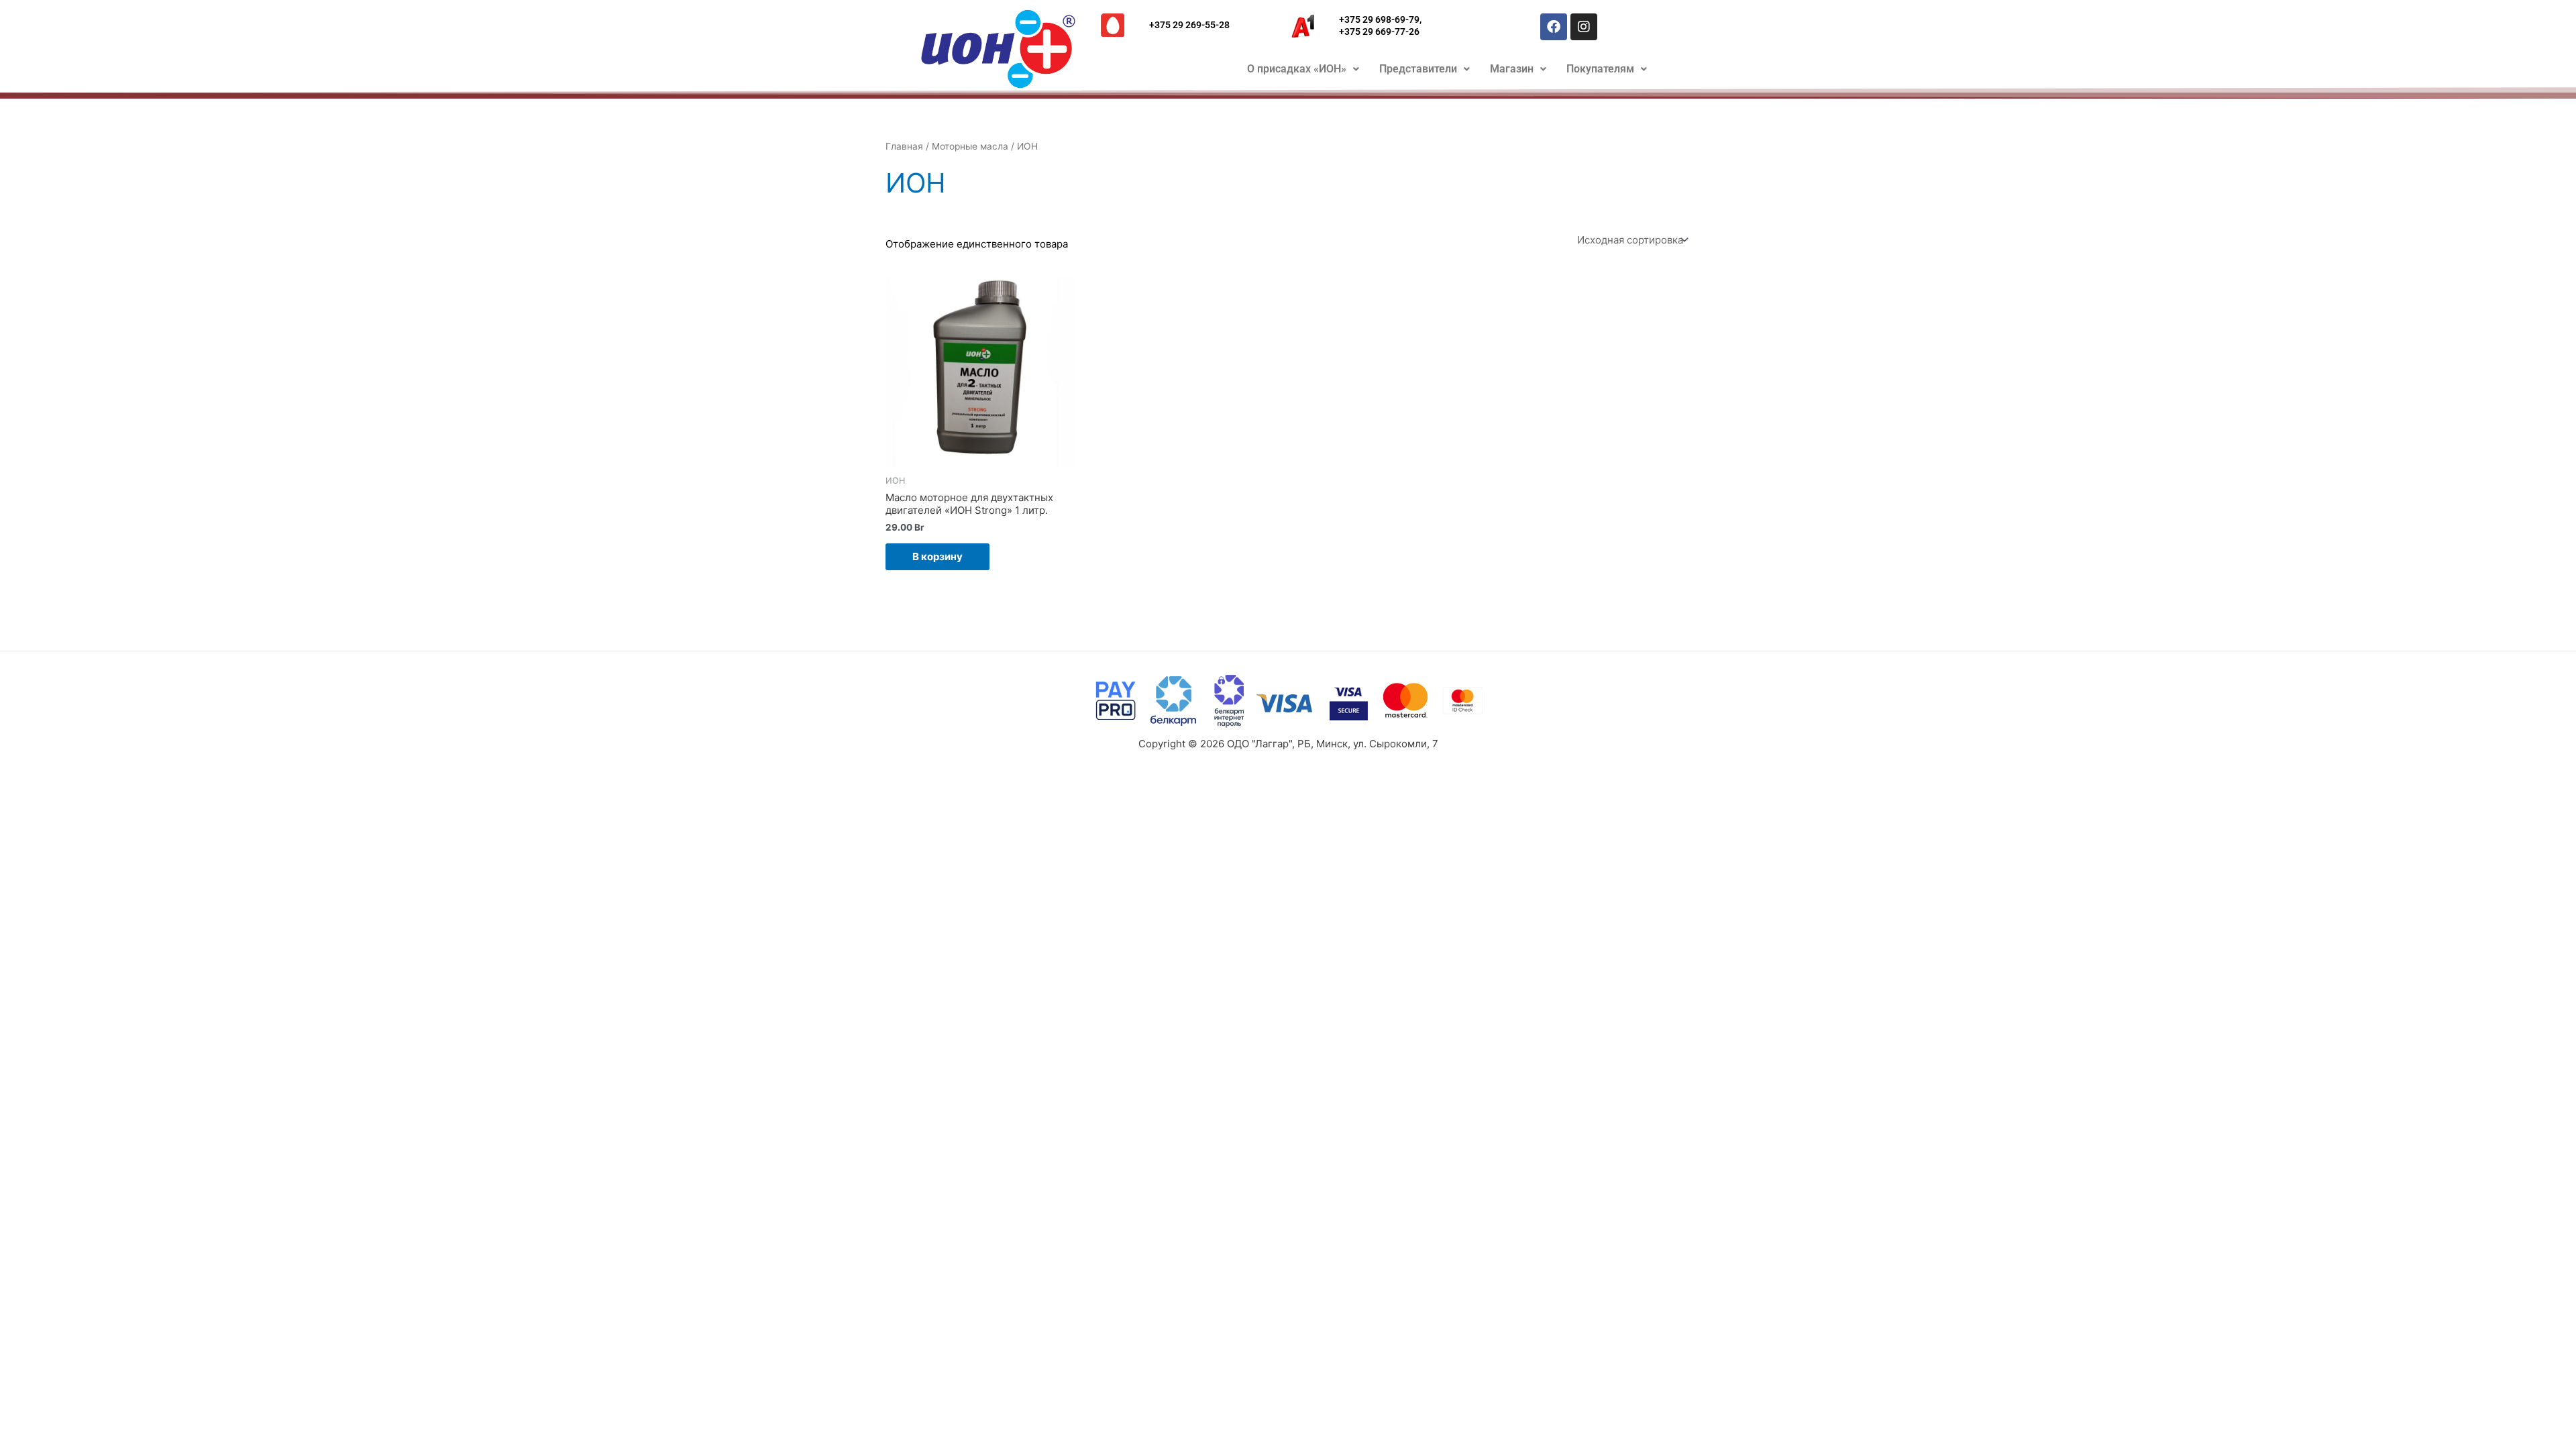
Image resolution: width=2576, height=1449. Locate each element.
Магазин (1512, 69)
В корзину (937, 556)
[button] (1303, 69)
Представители (1418, 69)
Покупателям (1600, 69)
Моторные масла (970, 146)
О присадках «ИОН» (1297, 69)
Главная (904, 146)
